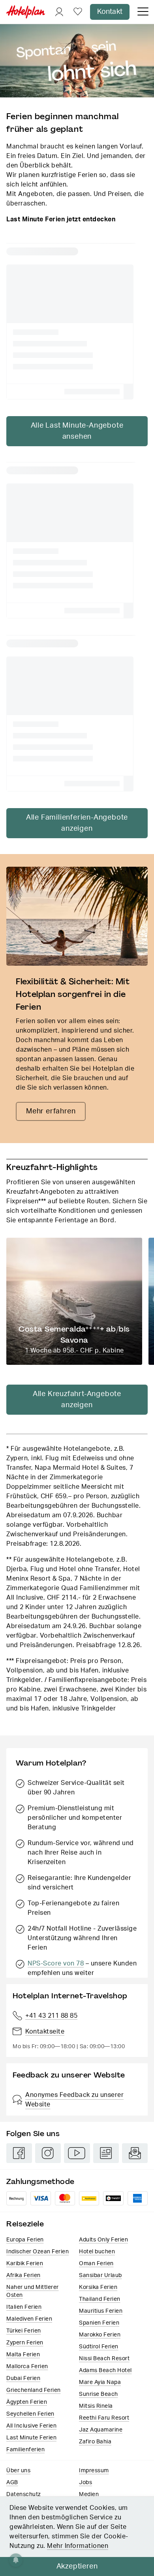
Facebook (19, 2153)
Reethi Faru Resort (104, 2418)
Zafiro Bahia (95, 2442)
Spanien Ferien (99, 2323)
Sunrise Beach (99, 2394)
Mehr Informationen (78, 2546)
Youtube (77, 2153)
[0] (78, 12)
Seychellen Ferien (30, 2414)
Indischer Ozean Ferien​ (38, 2252)
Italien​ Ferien (24, 2307)
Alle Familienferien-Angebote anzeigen (77, 823)
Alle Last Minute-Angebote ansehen (77, 431)
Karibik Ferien (25, 2264)
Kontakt (110, 12)
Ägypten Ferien (27, 2402)
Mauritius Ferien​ (101, 2311)
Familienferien (25, 2450)
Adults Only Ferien (103, 2240)
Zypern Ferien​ (25, 2343)
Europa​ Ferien (25, 2240)
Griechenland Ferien (34, 2390)
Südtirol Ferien (99, 2347)
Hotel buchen (97, 2252)
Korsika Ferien (98, 2287)
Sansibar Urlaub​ (100, 2275)
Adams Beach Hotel (105, 2371)
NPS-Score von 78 (56, 1963)
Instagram (48, 2153)
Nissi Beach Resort (104, 2359)
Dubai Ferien (23, 2378)
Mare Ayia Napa (100, 2382)
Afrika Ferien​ (23, 2275)
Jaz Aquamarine (101, 2430)
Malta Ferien (23, 2355)
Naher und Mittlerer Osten (33, 2291)
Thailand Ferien (100, 2299)
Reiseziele (25, 2224)
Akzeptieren (77, 2566)
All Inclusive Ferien (31, 2426)
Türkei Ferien (24, 2331)
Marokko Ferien (100, 2335)
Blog (106, 2153)
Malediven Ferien (29, 2319)
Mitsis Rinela (96, 2406)
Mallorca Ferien (27, 2367)
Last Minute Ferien (31, 2438)
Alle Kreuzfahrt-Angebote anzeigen (77, 1400)
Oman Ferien (96, 2264)
